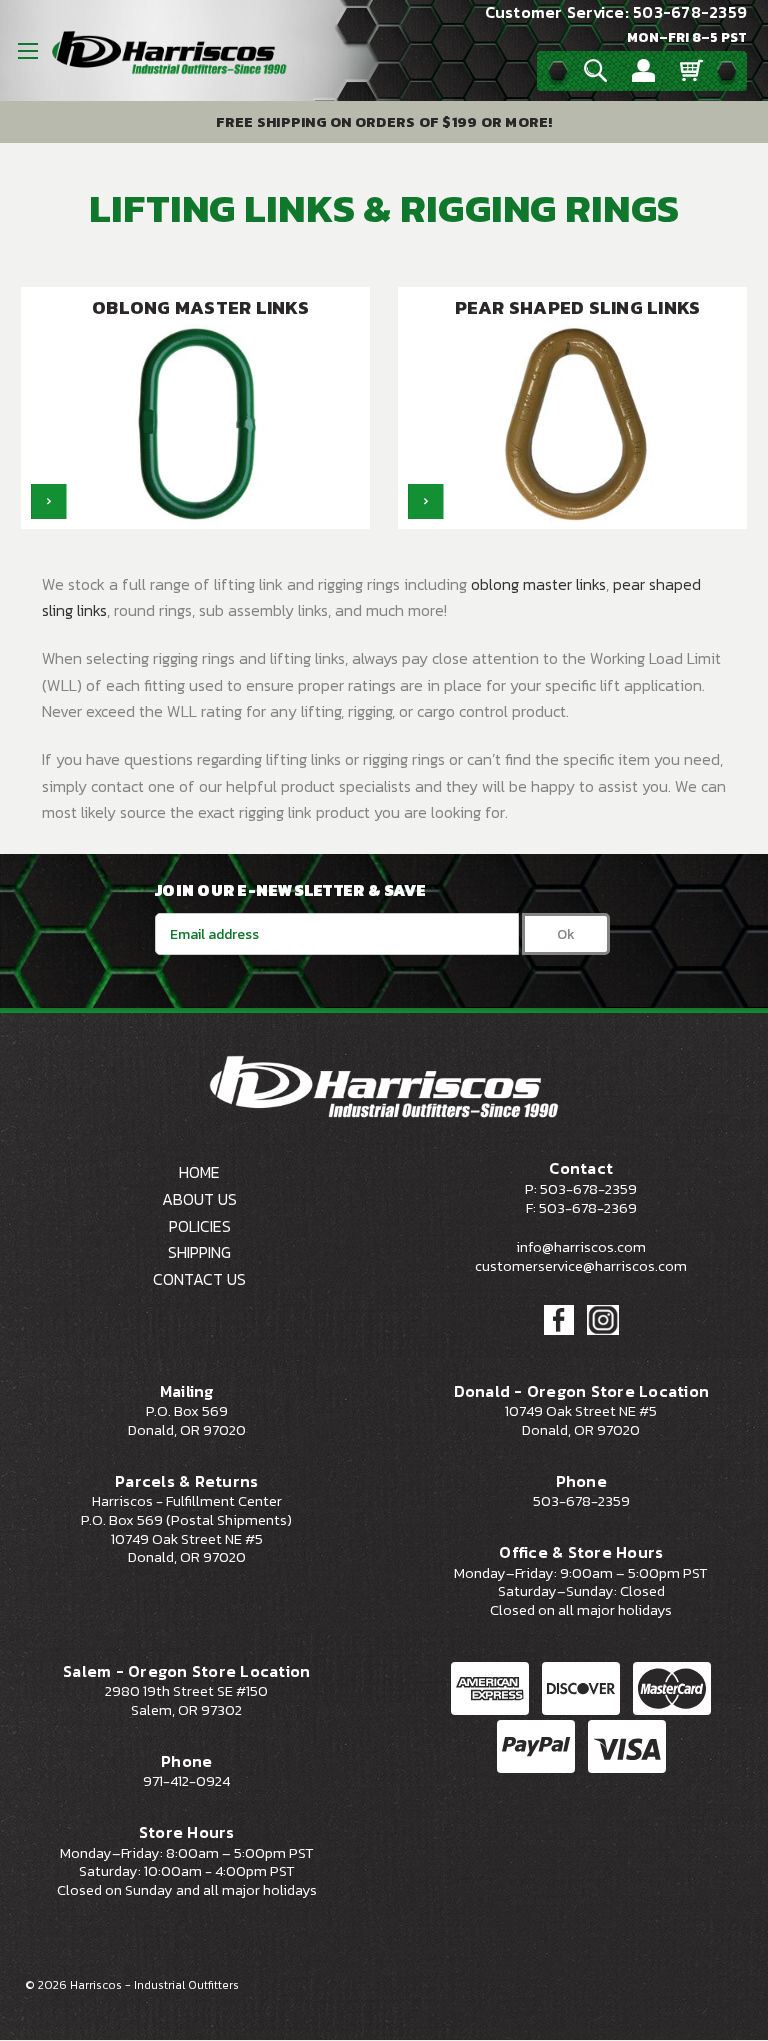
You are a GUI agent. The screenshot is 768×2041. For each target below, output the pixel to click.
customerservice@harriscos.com (581, 1266)
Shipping (199, 1252)
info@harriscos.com (581, 1247)
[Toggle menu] (27, 50)
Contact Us (199, 1279)
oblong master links (538, 584)
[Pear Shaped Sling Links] (425, 501)
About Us (199, 1199)
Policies (200, 1226)
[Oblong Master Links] (48, 501)
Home (199, 1172)
